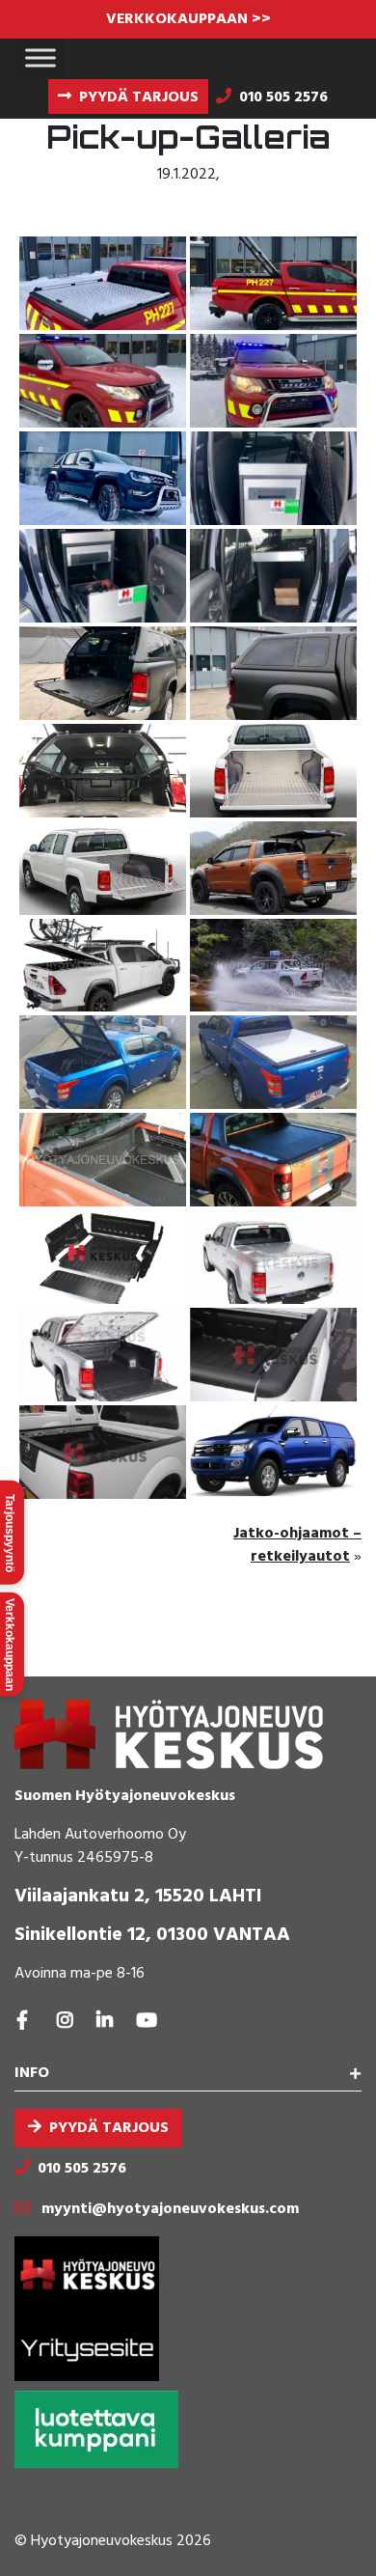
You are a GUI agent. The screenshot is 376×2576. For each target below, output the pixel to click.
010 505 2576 (82, 2169)
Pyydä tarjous (109, 2128)
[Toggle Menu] (40, 57)
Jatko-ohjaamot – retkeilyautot (297, 1545)
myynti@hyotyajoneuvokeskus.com (170, 2209)
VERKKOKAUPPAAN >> (188, 19)
